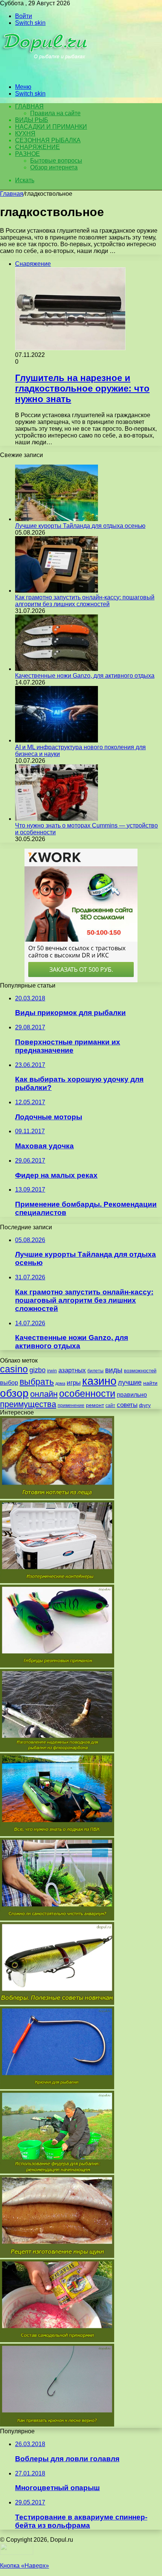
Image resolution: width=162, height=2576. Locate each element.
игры (74, 1383)
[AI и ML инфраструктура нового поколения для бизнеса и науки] (57, 740)
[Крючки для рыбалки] (57, 2087)
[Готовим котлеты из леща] (57, 1497)
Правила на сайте (55, 113)
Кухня (25, 133)
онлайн (44, 1394)
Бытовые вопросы (56, 161)
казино (99, 1381)
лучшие (130, 1383)
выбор (9, 1383)
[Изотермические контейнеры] (57, 1581)
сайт (110, 1405)
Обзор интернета (54, 167)
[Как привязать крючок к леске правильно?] (57, 2424)
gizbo (37, 1370)
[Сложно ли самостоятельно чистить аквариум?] (57, 1918)
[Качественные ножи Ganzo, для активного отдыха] (57, 669)
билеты (96, 1371)
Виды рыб (32, 120)
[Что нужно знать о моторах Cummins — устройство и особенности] (57, 819)
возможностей (140, 1371)
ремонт (95, 1405)
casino (14, 1369)
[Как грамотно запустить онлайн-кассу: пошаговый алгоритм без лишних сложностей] (57, 591)
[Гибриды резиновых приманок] (57, 1665)
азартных (72, 1370)
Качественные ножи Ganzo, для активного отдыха (85, 676)
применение (71, 1405)
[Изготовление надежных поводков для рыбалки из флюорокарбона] (57, 1750)
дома (60, 1383)
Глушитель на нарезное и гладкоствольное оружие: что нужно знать (82, 388)
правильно (132, 1395)
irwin (52, 1371)
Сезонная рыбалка (48, 140)
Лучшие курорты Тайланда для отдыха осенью (80, 526)
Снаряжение (37, 147)
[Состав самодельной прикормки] (57, 2340)
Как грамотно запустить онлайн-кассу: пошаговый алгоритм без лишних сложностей (85, 601)
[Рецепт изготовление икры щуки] (57, 2256)
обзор (14, 1393)
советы (127, 1405)
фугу (145, 1405)
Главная (12, 194)
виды (114, 1370)
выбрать (37, 1382)
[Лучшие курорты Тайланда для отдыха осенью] (57, 519)
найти (150, 1383)
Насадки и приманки (51, 127)
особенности (87, 1394)
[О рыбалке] (46, 74)
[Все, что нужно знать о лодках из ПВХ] (57, 1834)
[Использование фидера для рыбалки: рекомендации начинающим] (57, 2171)
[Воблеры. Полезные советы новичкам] (57, 2003)
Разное (28, 154)
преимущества (28, 1404)
